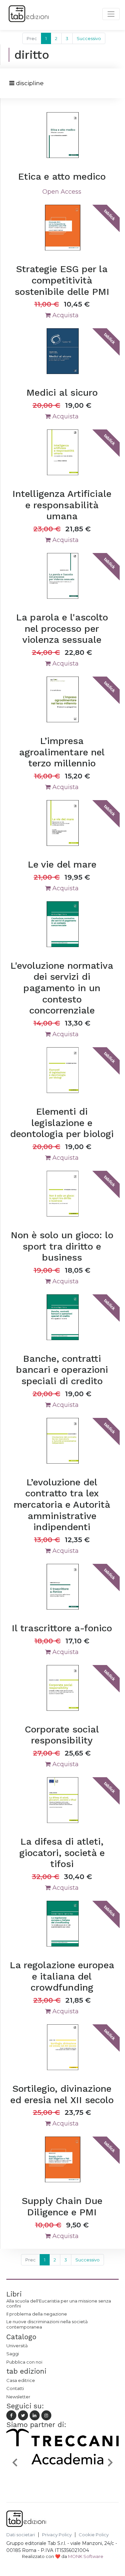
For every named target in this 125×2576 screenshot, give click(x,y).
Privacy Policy (57, 2535)
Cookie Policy (94, 2535)
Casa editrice (21, 2380)
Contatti (15, 2388)
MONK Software (86, 2556)
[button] (15, 2462)
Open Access (62, 192)
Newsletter (18, 2397)
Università (17, 2346)
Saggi (13, 2354)
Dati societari (21, 2535)
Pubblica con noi (24, 2362)
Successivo (89, 38)
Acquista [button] (65, 315)
